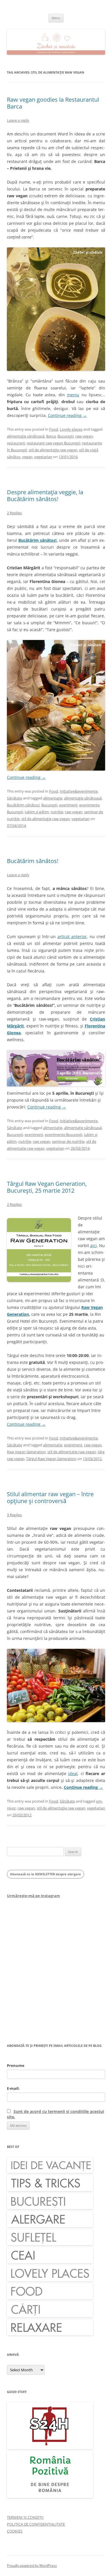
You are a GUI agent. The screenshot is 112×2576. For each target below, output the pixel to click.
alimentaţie (53, 798)
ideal (73, 1774)
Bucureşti (65, 436)
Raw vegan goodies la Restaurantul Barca (53, 103)
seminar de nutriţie (68, 1141)
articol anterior (72, 937)
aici (93, 1245)
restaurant (16, 443)
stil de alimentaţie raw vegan (53, 450)
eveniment (68, 805)
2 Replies (14, 513)
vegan (27, 457)
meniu (73, 395)
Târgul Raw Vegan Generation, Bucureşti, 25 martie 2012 (47, 1187)
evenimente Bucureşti (63, 1135)
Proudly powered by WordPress (32, 2566)
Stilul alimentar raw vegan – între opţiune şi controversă (50, 1497)
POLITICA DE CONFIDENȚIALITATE (36, 2524)
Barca (51, 436)
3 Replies (14, 1515)
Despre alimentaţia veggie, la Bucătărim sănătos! (45, 496)
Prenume (16, 2065)
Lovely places (71, 429)
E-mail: (13, 2088)
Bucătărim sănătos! (38, 540)
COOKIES (15, 2531)
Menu (56, 18)
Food (54, 429)
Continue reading (67, 415)
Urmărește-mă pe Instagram (33, 1896)
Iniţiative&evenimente (79, 791)
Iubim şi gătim (37, 812)
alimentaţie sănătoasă (26, 436)
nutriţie (57, 812)
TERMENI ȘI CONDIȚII (25, 2517)
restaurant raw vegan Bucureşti (53, 443)
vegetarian (43, 457)
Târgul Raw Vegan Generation (51, 1459)
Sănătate (15, 798)
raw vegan (84, 436)
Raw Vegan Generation (26, 1452)
